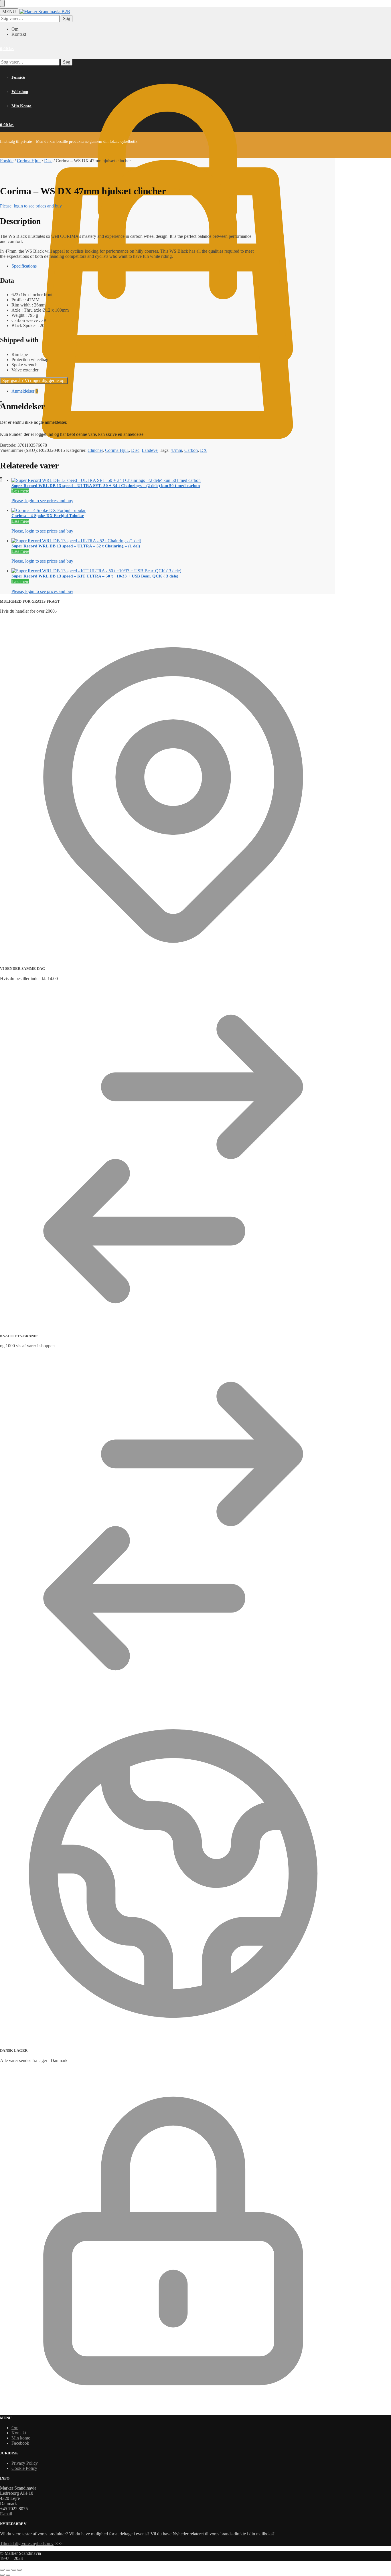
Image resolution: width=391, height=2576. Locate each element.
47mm (176, 450)
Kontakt (19, 34)
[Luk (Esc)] (19, 2570)
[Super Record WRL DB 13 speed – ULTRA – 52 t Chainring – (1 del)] (133, 541)
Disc (48, 161)
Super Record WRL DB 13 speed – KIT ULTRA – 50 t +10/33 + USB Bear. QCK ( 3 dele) (95, 576)
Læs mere (20, 491)
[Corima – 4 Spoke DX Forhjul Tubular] (133, 511)
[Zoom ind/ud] (2, 2570)
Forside (7, 161)
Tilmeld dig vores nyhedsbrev (27, 2544)
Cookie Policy (24, 2468)
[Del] (14, 2570)
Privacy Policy (25, 2463)
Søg (67, 18)
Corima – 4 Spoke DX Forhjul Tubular (48, 516)
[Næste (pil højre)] (8, 2575)
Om (15, 29)
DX (204, 450)
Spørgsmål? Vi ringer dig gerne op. (34, 380)
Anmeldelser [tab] (25, 391)
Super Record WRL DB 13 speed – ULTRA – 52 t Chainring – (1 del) (76, 546)
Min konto (21, 2438)
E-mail (6, 2514)
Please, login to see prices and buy (31, 206)
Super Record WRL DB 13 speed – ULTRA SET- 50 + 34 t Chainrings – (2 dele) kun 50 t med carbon (106, 486)
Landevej (150, 450)
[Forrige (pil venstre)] (2, 2575)
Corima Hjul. (29, 161)
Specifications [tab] (24, 266)
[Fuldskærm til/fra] (8, 2570)
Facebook (20, 2443)
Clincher (95, 450)
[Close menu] (2, 3)
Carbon (191, 450)
